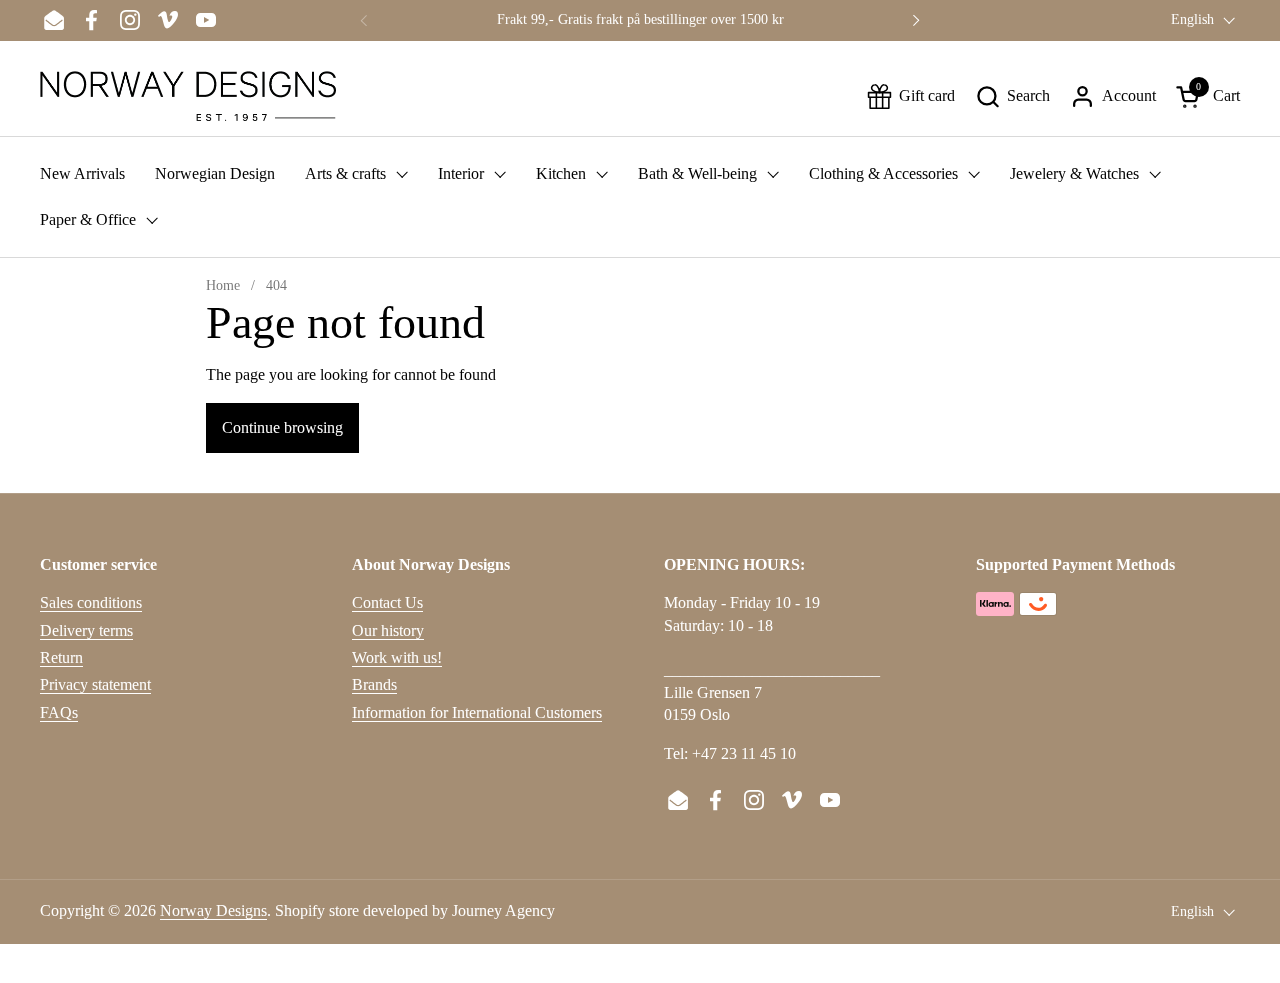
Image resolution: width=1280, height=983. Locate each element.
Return (61, 657)
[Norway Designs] (188, 96)
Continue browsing (282, 427)
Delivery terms (86, 630)
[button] (1012, 96)
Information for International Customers (477, 712)
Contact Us (387, 602)
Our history (388, 630)
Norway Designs (213, 910)
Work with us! (397, 657)
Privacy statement (95, 684)
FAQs (59, 712)
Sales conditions (91, 602)
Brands (374, 684)
